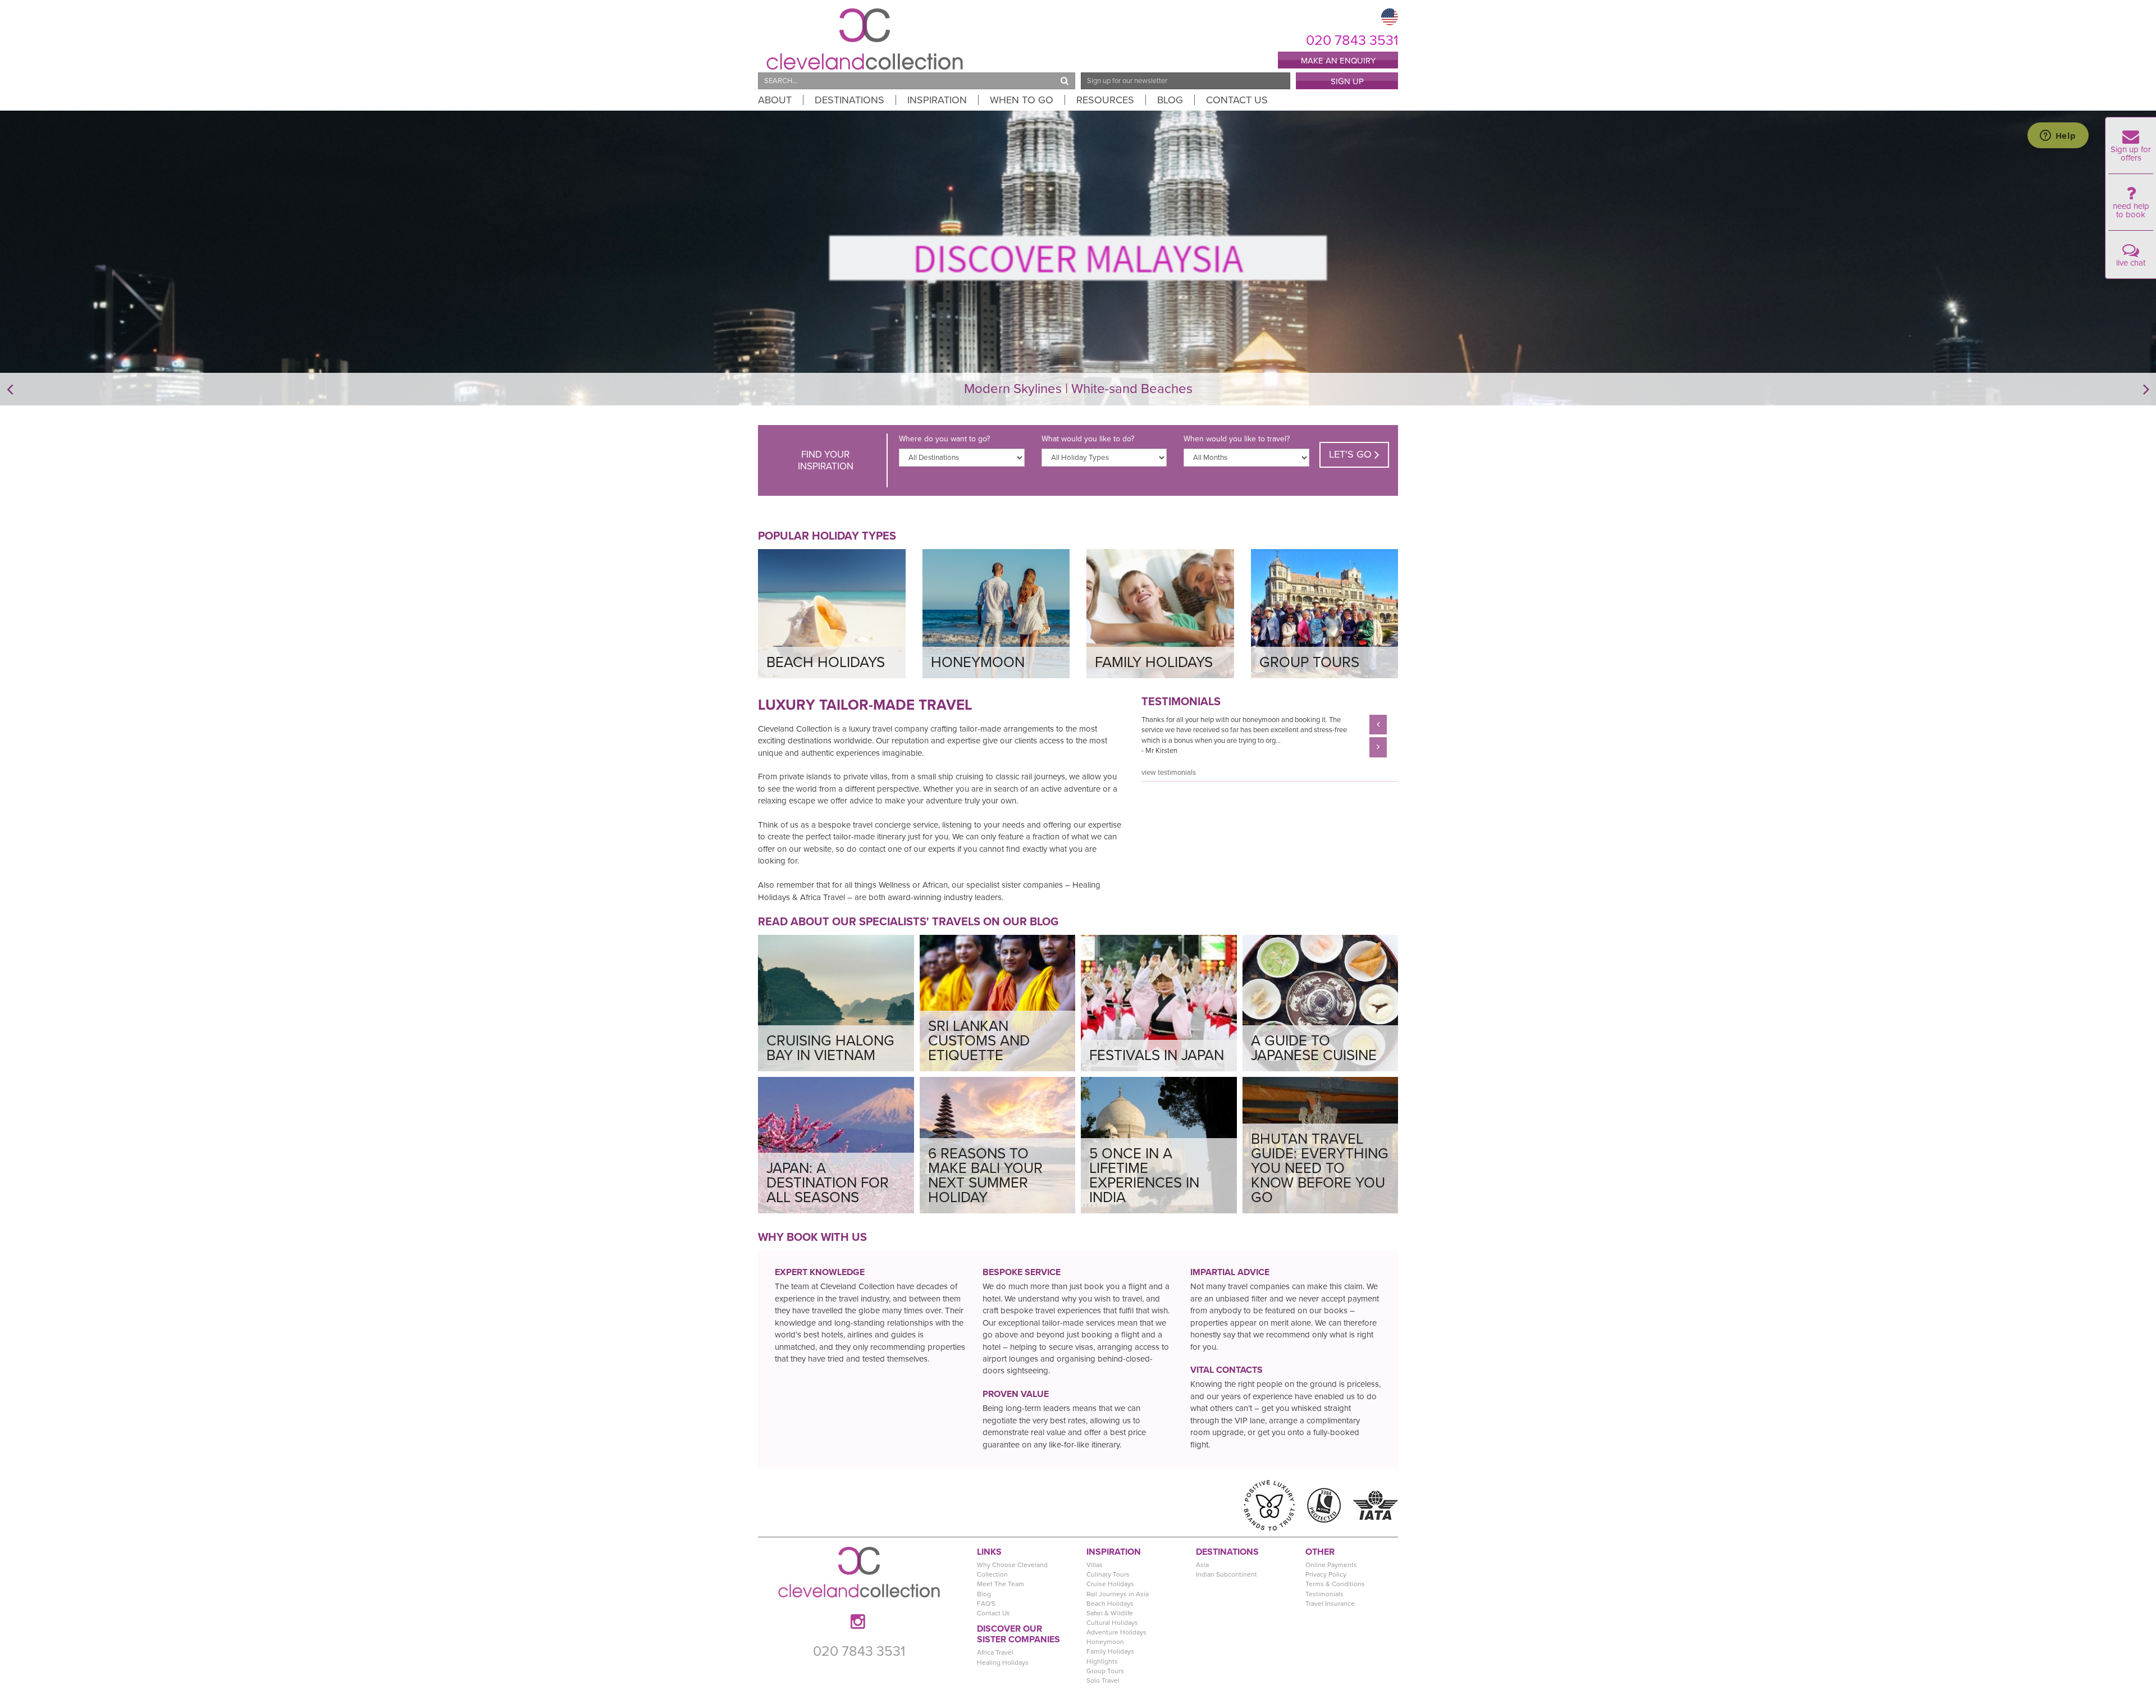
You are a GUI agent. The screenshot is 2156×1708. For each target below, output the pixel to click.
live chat (2131, 263)
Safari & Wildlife (1110, 1613)
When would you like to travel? (1237, 439)
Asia (1202, 1565)
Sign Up (1347, 81)
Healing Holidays (1003, 1663)
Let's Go (1352, 454)
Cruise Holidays (1110, 1584)
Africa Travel (995, 1652)
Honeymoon (1105, 1642)
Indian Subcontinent (1227, 1574)
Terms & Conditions (1335, 1584)
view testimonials (1169, 773)
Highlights (1102, 1661)
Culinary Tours (1108, 1574)
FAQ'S (986, 1604)
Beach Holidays (1110, 1604)
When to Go (1022, 100)
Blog (1170, 100)
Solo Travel (1103, 1680)
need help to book (2131, 210)
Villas (1095, 1565)
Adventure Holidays (1116, 1632)
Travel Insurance (1330, 1604)
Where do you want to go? (944, 439)
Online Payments (1331, 1565)
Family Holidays (1110, 1651)
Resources (1105, 100)
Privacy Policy (1326, 1574)
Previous (1133, 736)
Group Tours (1105, 1671)
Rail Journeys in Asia (1118, 1594)
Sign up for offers (2131, 154)
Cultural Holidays (1112, 1623)
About (775, 100)
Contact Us (1237, 100)
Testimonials (1324, 1594)
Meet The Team (1001, 1584)
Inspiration (937, 100)
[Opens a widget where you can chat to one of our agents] (2058, 136)
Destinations (849, 100)
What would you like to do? (1088, 439)
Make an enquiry (1338, 61)
